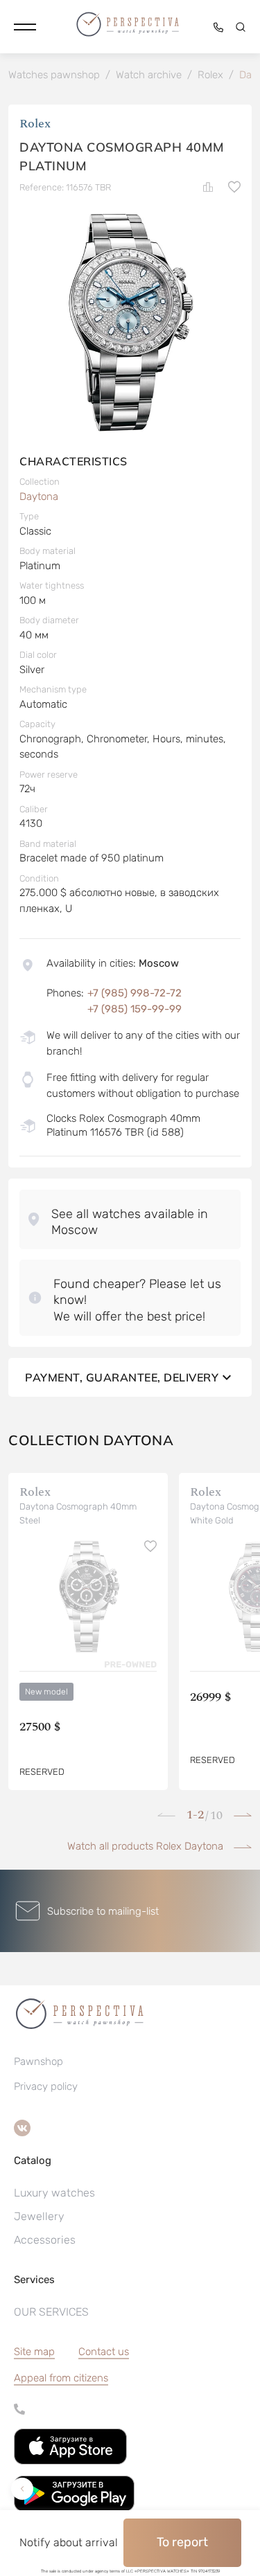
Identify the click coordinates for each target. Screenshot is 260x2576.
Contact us (104, 2352)
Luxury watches (54, 2193)
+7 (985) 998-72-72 (135, 993)
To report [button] (182, 2542)
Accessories (45, 2240)
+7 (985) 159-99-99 (135, 1009)
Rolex (35, 124)
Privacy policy (46, 2086)
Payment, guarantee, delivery (122, 1377)
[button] (25, 27)
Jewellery (39, 2216)
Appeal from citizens (61, 2378)
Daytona (39, 497)
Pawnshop (38, 2061)
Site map (34, 2352)
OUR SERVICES (51, 2312)
